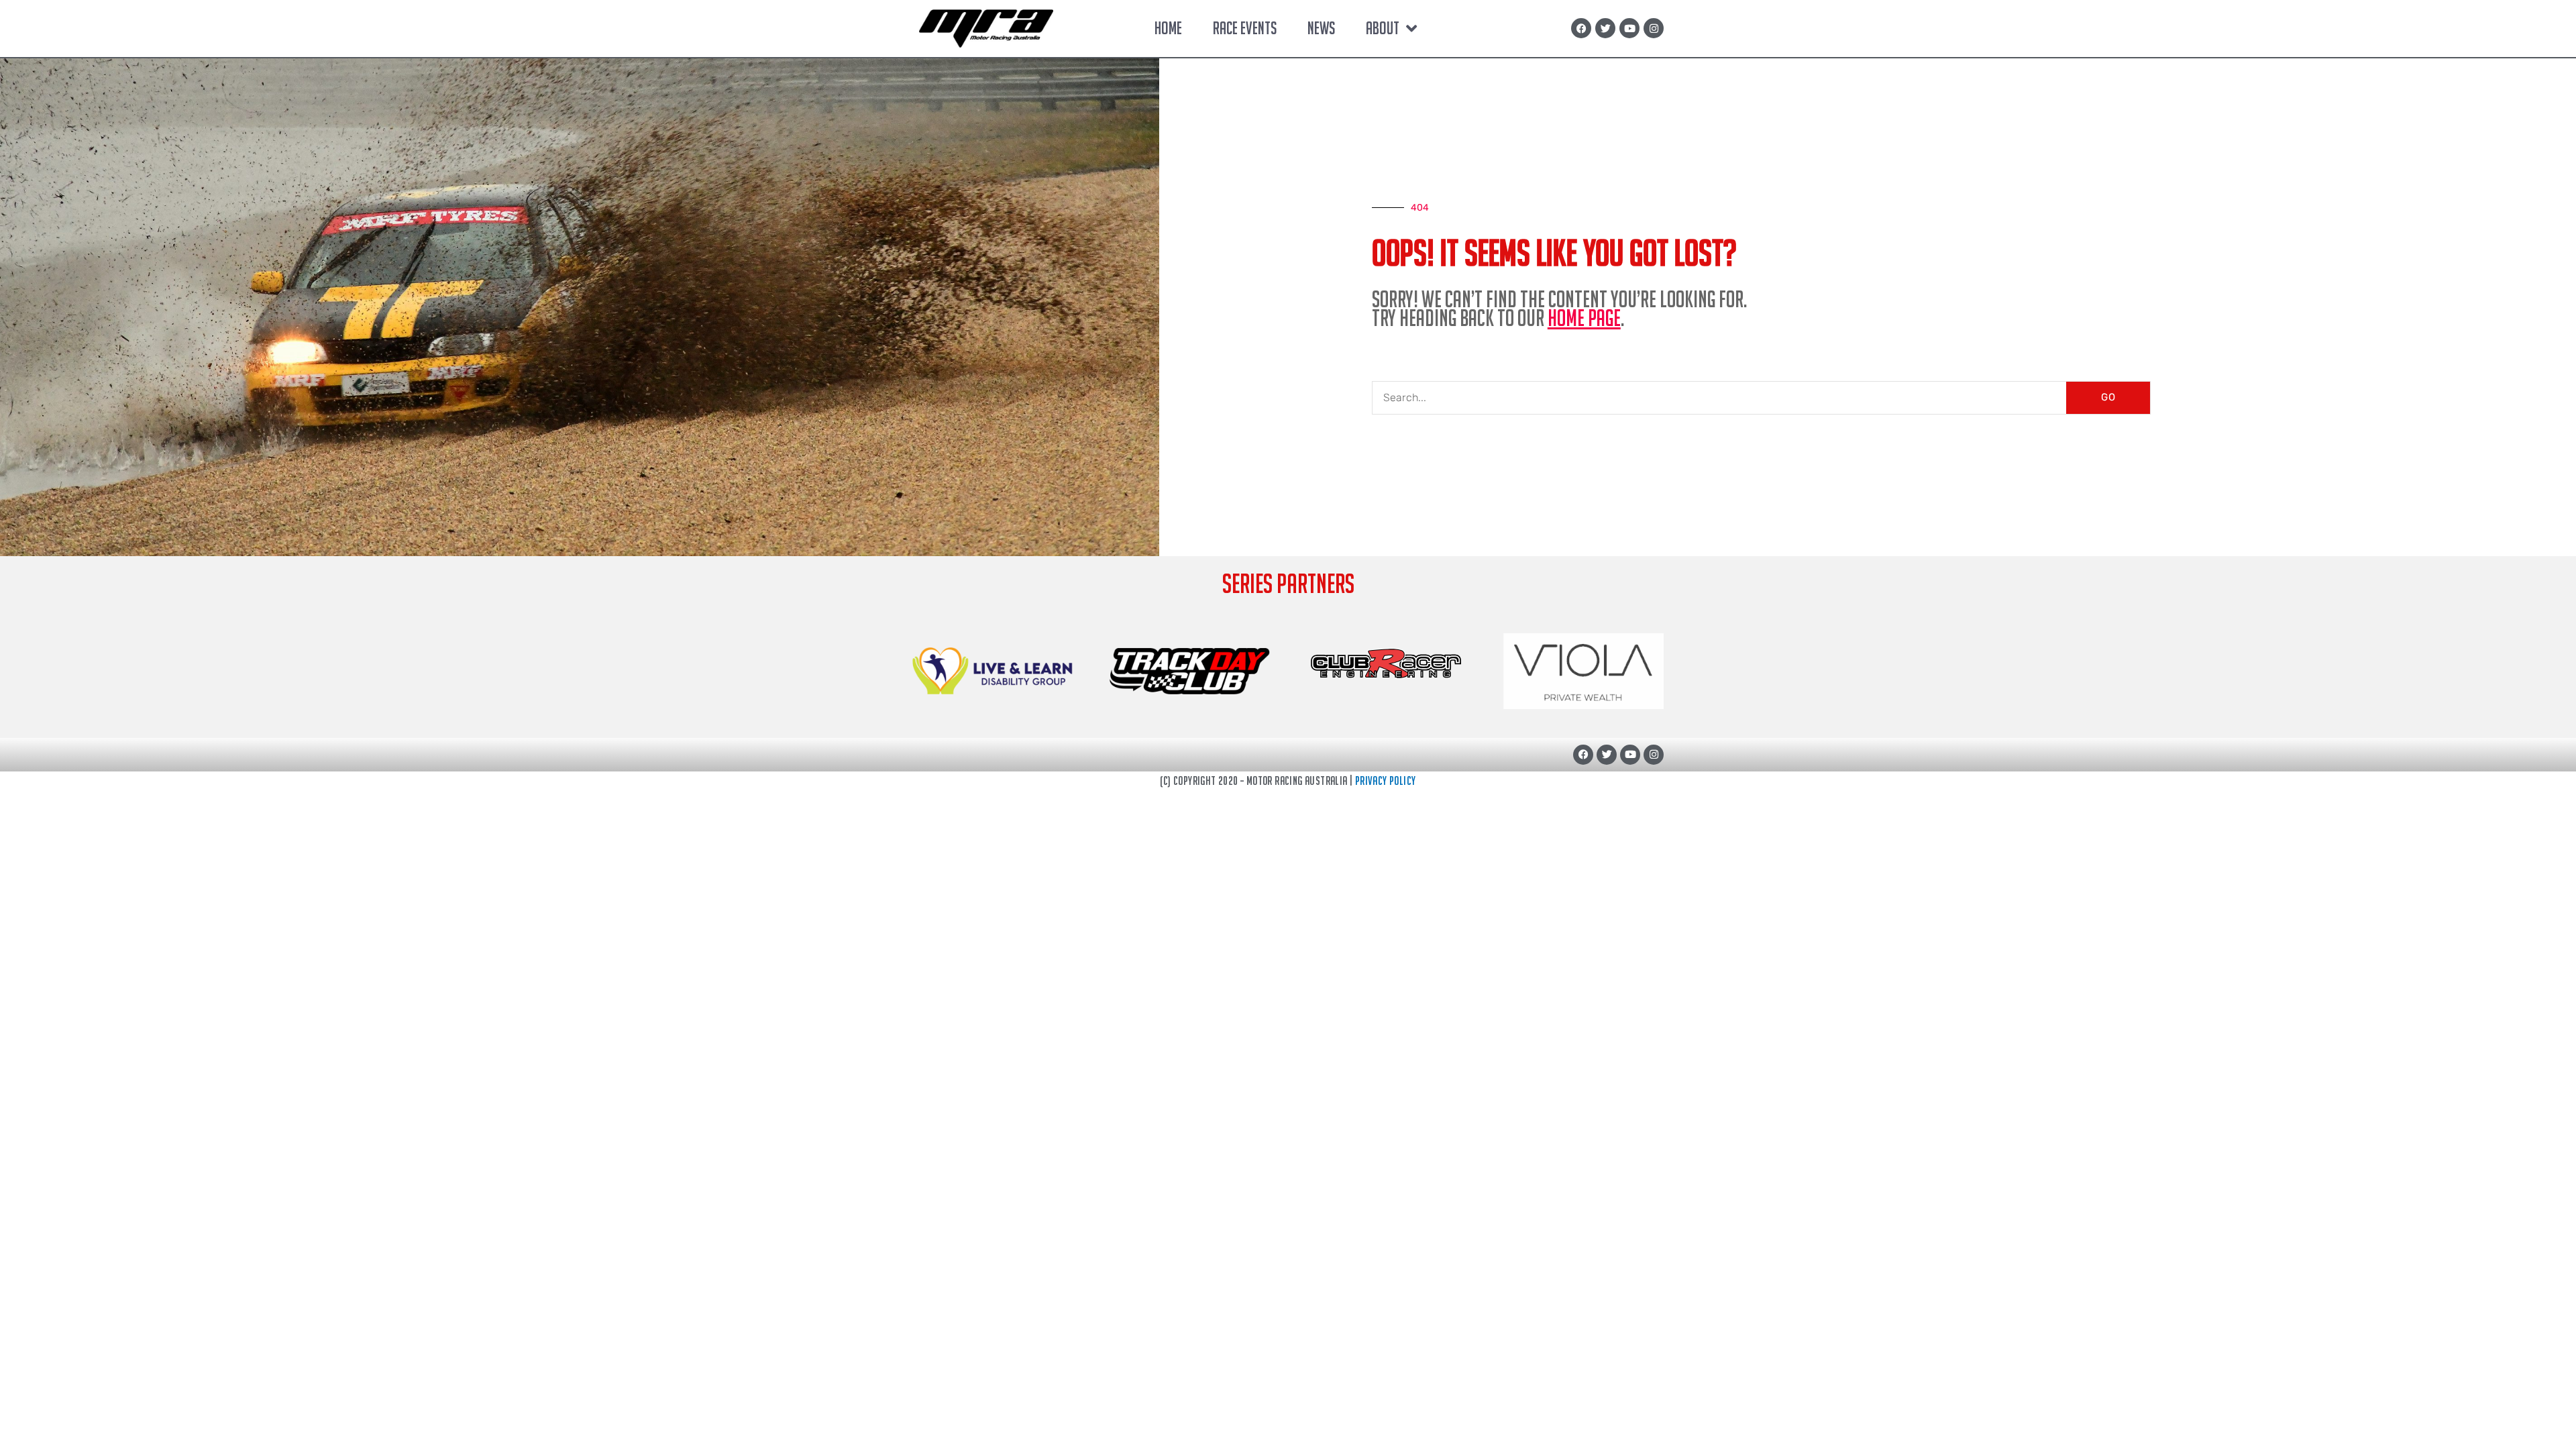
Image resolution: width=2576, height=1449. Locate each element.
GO (2108, 397)
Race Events (1245, 28)
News (1321, 28)
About (1383, 28)
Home (1168, 28)
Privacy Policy (1386, 781)
